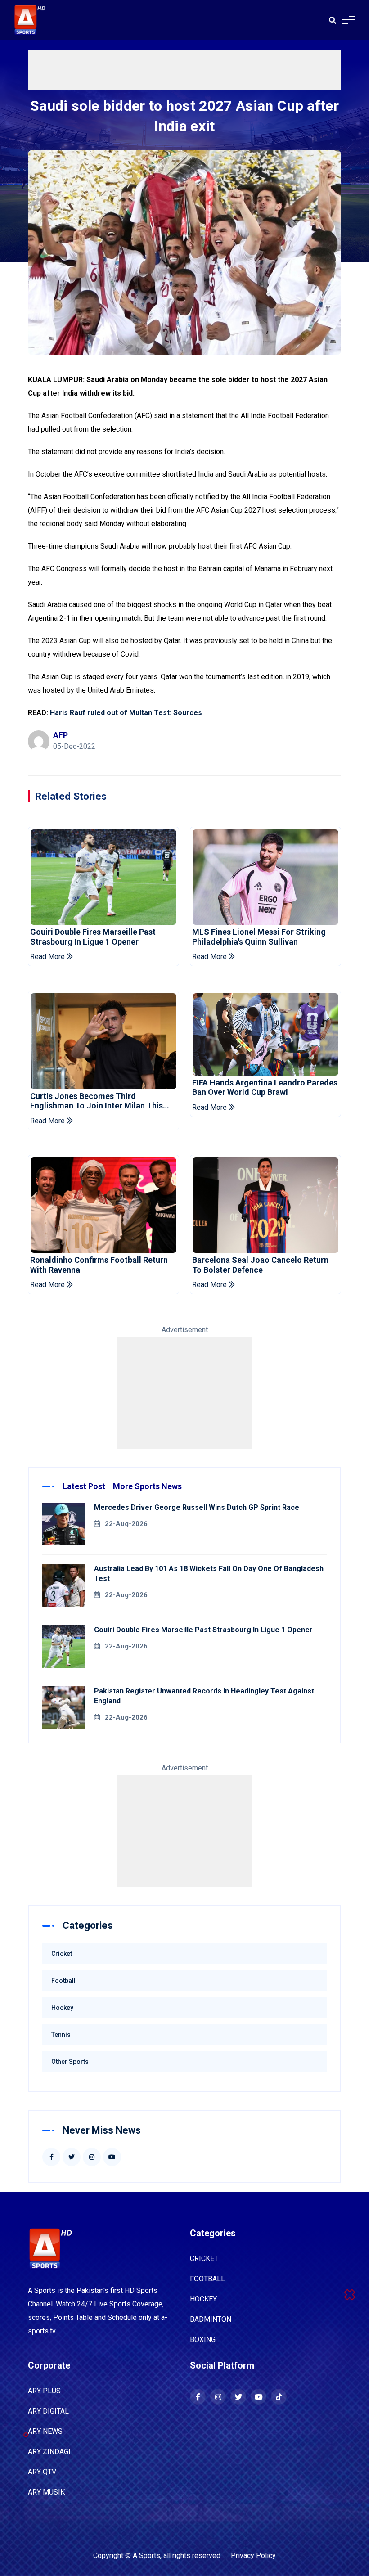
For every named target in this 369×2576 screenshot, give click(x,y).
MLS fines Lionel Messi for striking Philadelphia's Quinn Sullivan (259, 937)
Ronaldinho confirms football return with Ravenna (99, 1265)
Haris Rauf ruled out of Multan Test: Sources (127, 713)
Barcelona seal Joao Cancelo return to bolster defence (260, 1265)
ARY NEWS (45, 2431)
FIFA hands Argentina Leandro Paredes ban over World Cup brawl (265, 1088)
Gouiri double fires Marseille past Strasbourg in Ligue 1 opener (93, 937)
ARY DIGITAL (48, 2411)
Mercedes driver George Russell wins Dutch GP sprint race (197, 1507)
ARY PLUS (44, 2391)
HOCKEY (203, 2299)
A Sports (146, 2556)
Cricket (62, 1954)
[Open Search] (333, 20)
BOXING (203, 2340)
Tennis (61, 2035)
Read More (48, 957)
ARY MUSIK (46, 2492)
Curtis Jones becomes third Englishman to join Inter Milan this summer (97, 1101)
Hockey (62, 2008)
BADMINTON (211, 2319)
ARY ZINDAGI (49, 2452)
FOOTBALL (207, 2279)
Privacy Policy (253, 2556)
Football (63, 1981)
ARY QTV (42, 2472)
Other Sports (70, 2062)
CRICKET (204, 2259)
